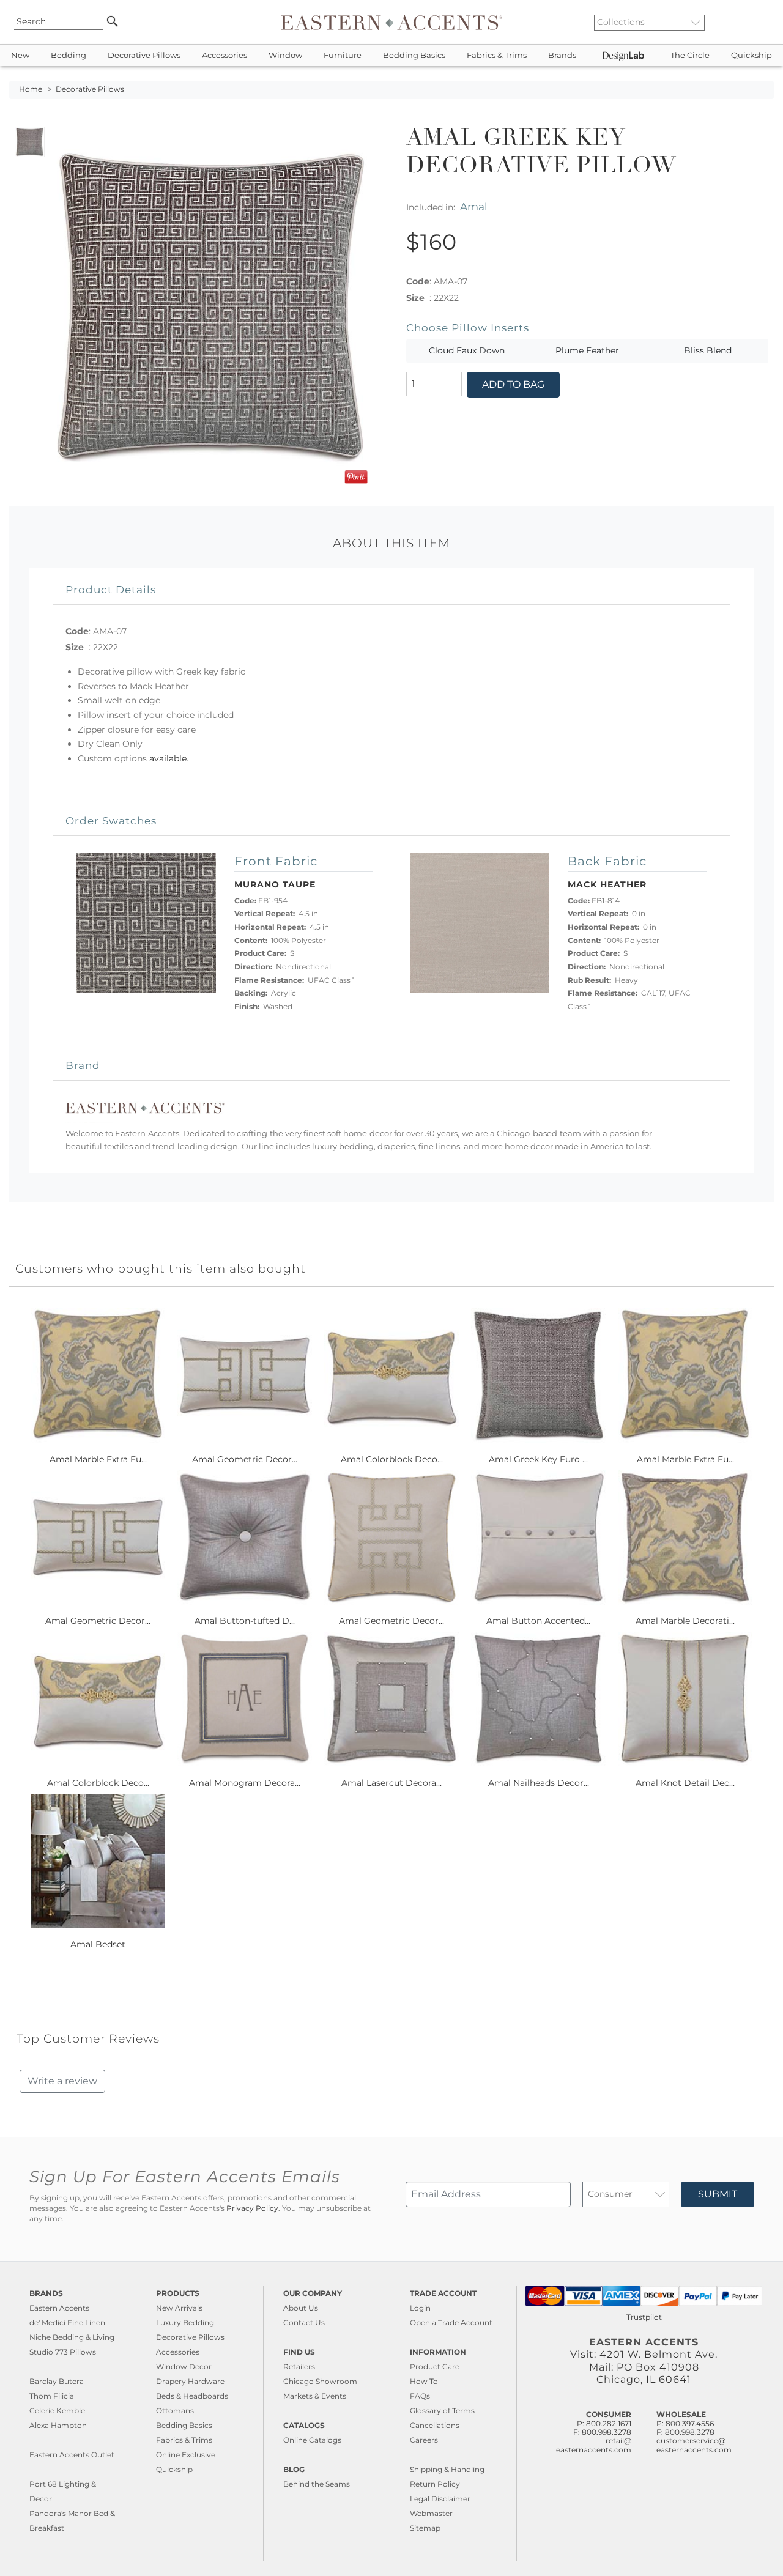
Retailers (299, 2367)
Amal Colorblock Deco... (392, 1459)
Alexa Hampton (58, 2425)
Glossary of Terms (442, 2411)
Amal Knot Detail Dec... (685, 1783)
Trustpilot (644, 2317)
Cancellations (435, 2425)
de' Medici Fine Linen (67, 2322)
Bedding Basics (414, 55)
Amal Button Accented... (538, 1621)
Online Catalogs (312, 2440)
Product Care (435, 2367)
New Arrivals (179, 2308)
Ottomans (175, 2411)
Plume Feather (587, 350)
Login (420, 2308)
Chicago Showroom (320, 2381)
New (20, 55)
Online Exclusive (186, 2455)
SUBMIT (718, 2194)
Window (285, 55)
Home (31, 89)
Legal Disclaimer (440, 2499)
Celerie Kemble (57, 2411)
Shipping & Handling (447, 2469)
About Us (301, 2308)
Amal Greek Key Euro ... (538, 1459)
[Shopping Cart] (765, 22)
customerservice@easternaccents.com (694, 2445)
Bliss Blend (708, 350)
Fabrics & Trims (497, 55)
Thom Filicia (52, 2396)
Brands (562, 55)
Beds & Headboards (192, 2396)
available (168, 758)
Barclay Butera (57, 2381)
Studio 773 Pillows (63, 2352)
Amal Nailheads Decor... (539, 1783)
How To (424, 2381)
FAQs (420, 2396)
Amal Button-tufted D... (245, 1621)
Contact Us (304, 2322)
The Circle (690, 55)
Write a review (62, 2081)
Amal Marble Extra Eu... (98, 1459)
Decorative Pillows (144, 55)
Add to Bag (513, 384)
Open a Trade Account (451, 2322)
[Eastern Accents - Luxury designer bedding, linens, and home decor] (391, 22)
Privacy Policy (252, 2208)
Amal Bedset (98, 1944)
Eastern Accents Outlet (72, 2455)
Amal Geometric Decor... (245, 1459)
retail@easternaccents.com (594, 2445)
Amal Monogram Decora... (245, 1783)
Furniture (343, 55)
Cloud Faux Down (467, 350)
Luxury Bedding (185, 2322)
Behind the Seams (317, 2484)
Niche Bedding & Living (72, 2337)
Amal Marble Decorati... (685, 1621)
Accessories (225, 55)
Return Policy (435, 2484)
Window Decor (184, 2367)
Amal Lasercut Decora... (391, 1783)
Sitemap (425, 2528)
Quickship (751, 55)
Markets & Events (315, 2396)
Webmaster (431, 2513)
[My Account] (755, 22)
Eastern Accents (59, 2308)
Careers (424, 2440)
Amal (474, 206)
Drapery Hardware (190, 2381)
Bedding (69, 55)
